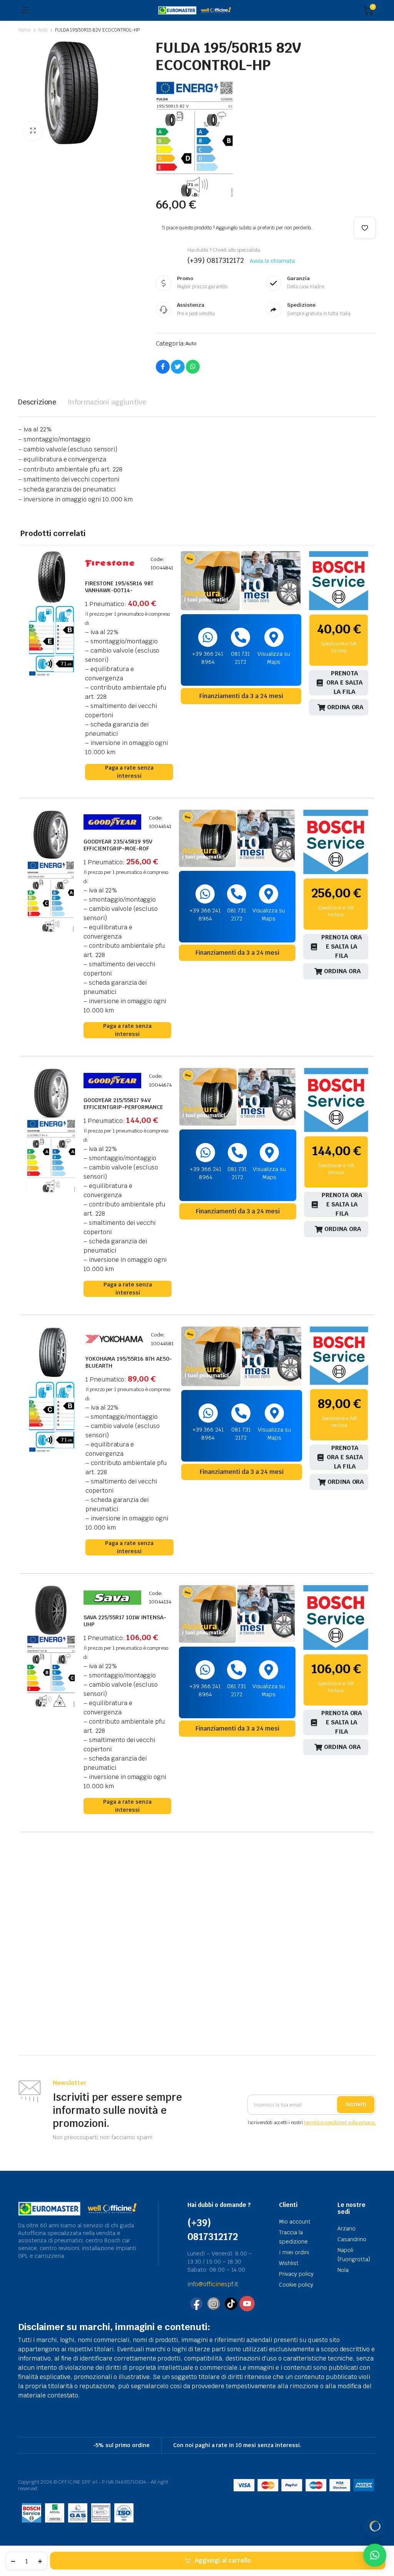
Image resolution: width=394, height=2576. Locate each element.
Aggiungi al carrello (223, 2560)
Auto (43, 30)
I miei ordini (294, 2252)
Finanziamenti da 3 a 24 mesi (241, 696)
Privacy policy (296, 2274)
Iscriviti (356, 2104)
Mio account (295, 2222)
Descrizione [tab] (37, 402)
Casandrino (352, 2239)
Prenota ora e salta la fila (345, 683)
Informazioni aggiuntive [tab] (107, 402)
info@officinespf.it (213, 2284)
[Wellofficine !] (196, 11)
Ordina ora (346, 707)
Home (24, 30)
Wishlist (289, 2263)
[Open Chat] (375, 2526)
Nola (343, 2270)
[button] (33, 131)
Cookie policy (296, 2285)
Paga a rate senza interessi (129, 772)
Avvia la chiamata (272, 261)
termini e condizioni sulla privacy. (340, 2123)
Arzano (346, 2229)
